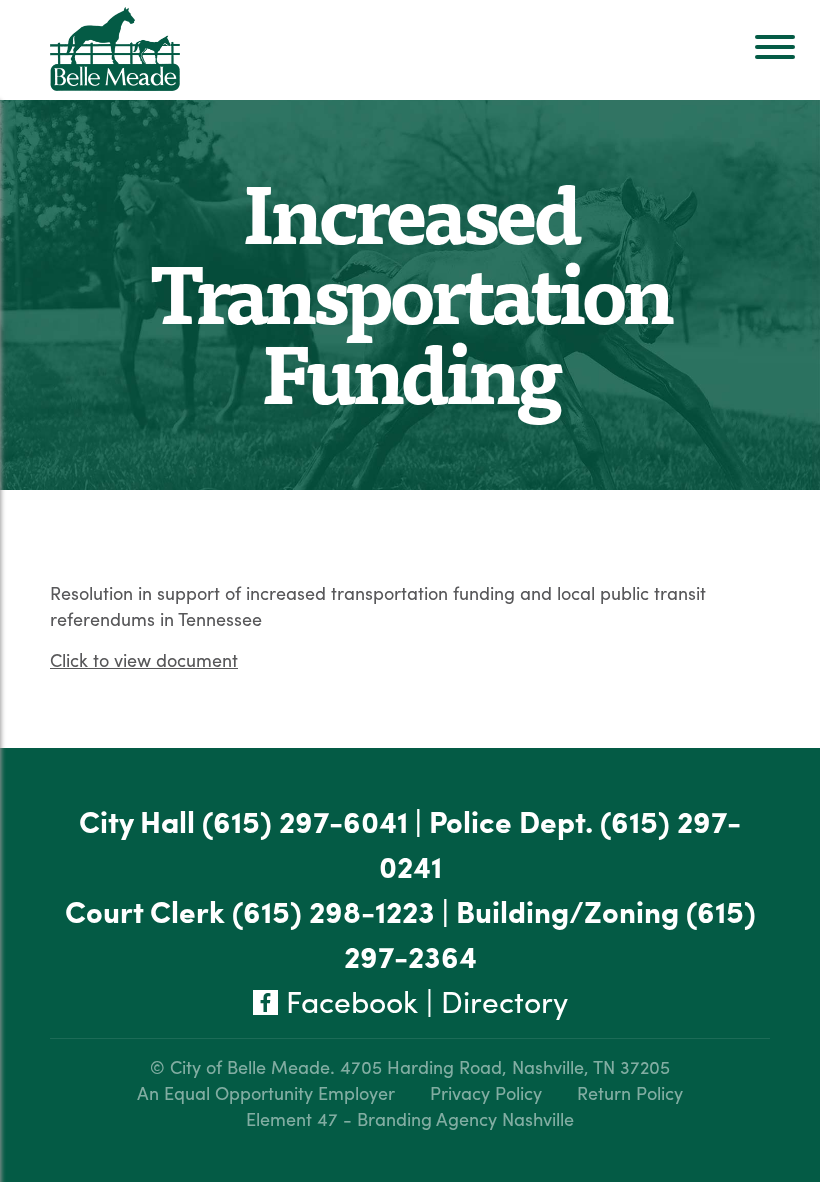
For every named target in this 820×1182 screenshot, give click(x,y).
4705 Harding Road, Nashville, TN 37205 (505, 1066)
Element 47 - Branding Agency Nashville (410, 1118)
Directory (504, 1000)
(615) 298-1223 (333, 910)
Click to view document (144, 659)
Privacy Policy (486, 1092)
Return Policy (630, 1092)
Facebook (348, 1000)
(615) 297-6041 (305, 820)
